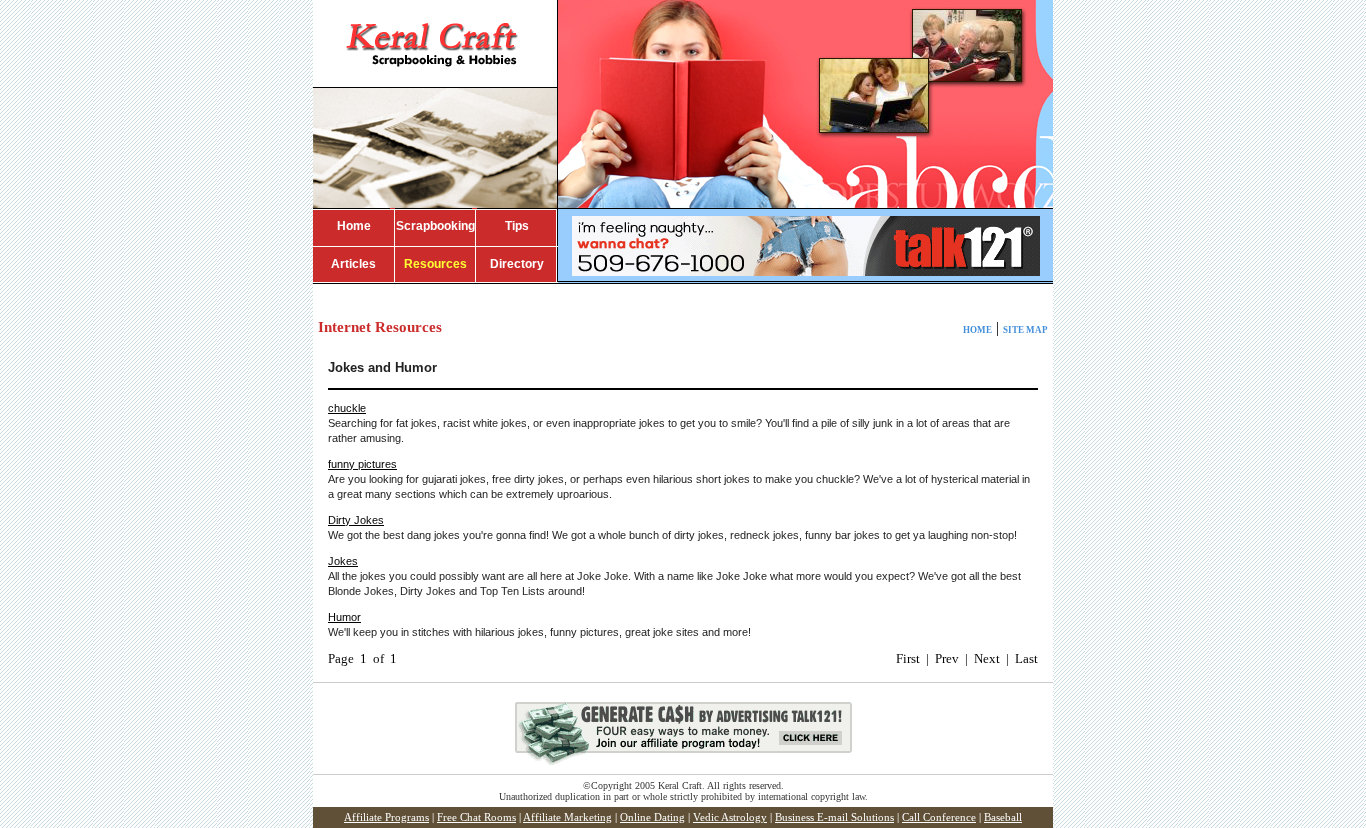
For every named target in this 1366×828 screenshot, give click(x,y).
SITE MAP (1025, 330)
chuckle (347, 408)
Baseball (1003, 817)
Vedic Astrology (730, 817)
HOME (977, 330)
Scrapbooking (435, 226)
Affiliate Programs (386, 817)
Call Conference (939, 817)
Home (354, 226)
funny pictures (362, 464)
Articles (353, 264)
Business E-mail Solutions (834, 817)
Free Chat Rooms (476, 817)
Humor (344, 617)
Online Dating (652, 817)
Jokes (343, 561)
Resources (435, 264)
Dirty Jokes (356, 520)
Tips (517, 226)
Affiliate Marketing (567, 817)
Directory (517, 264)
